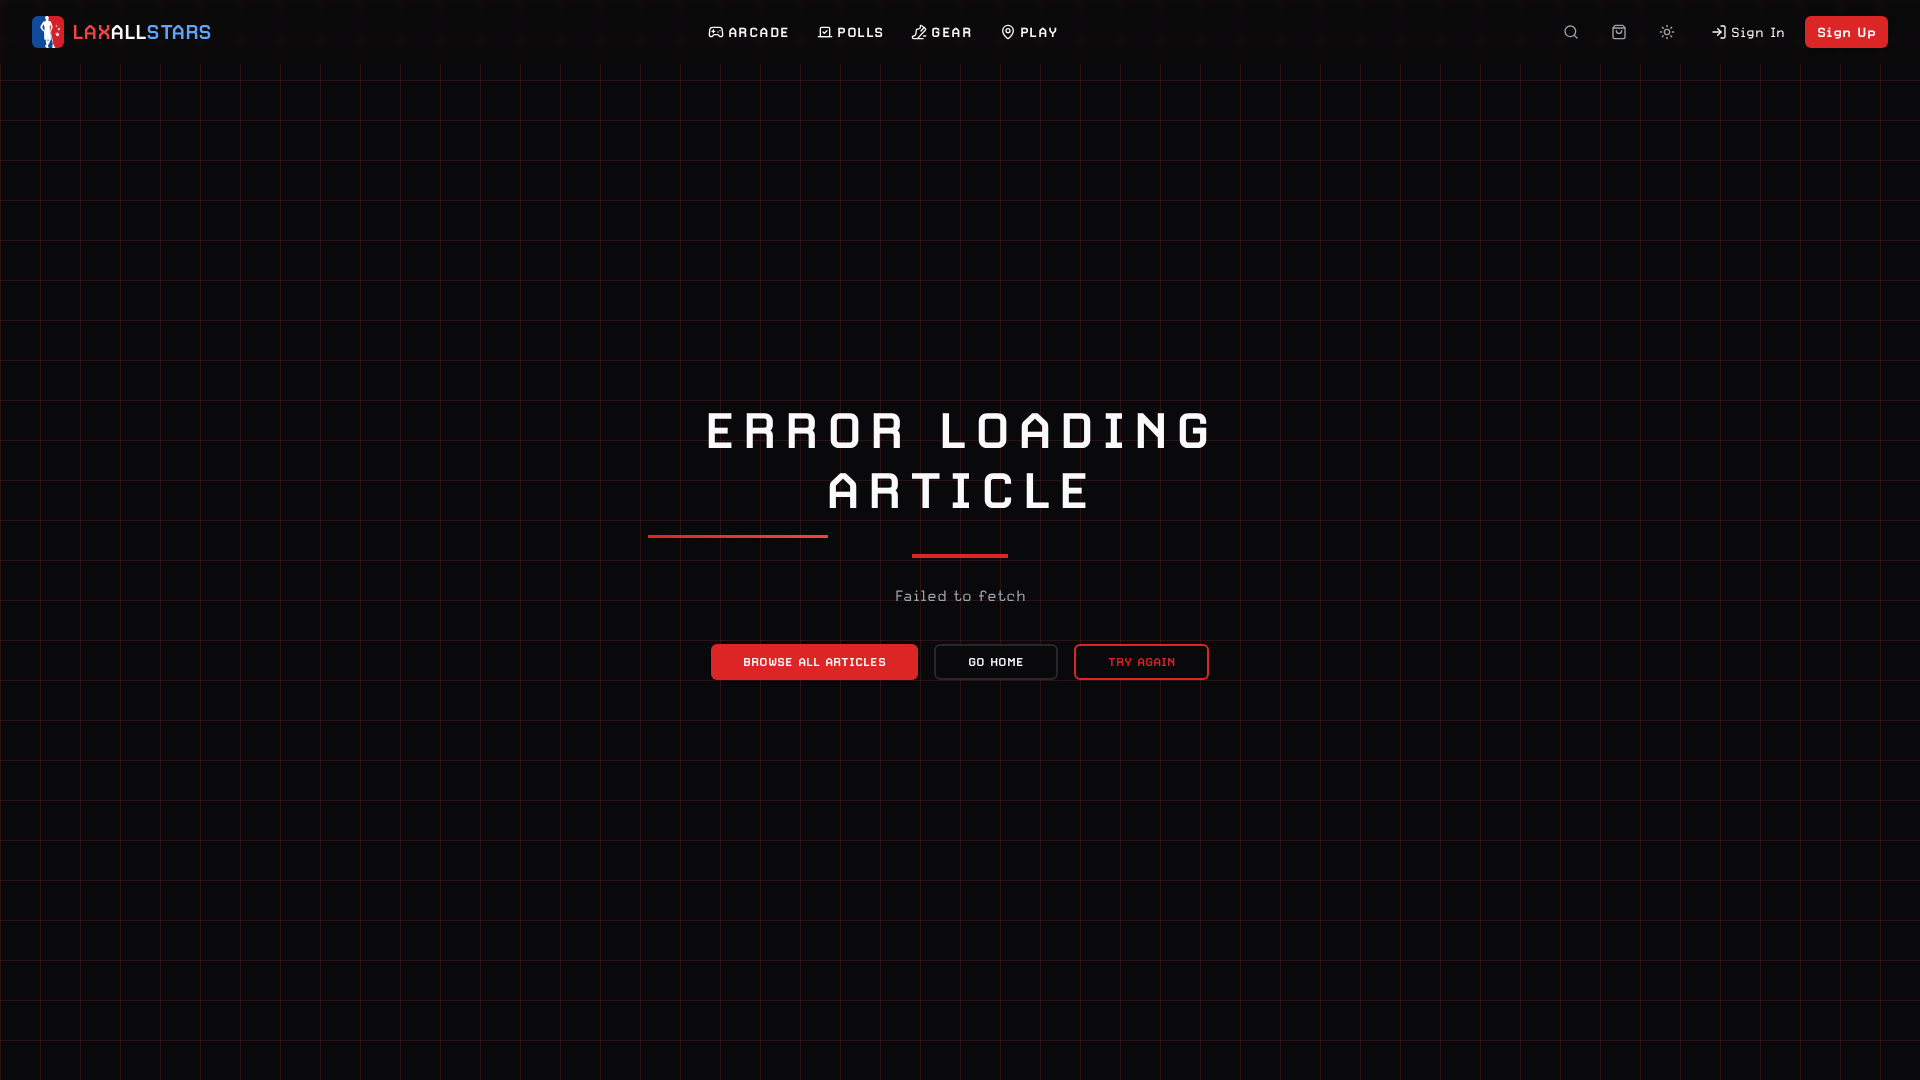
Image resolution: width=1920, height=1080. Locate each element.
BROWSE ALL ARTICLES (814, 662)
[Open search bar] (1571, 32)
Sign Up (1846, 32)
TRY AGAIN (1141, 662)
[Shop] (1619, 32)
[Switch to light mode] (1667, 32)
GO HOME (996, 662)
